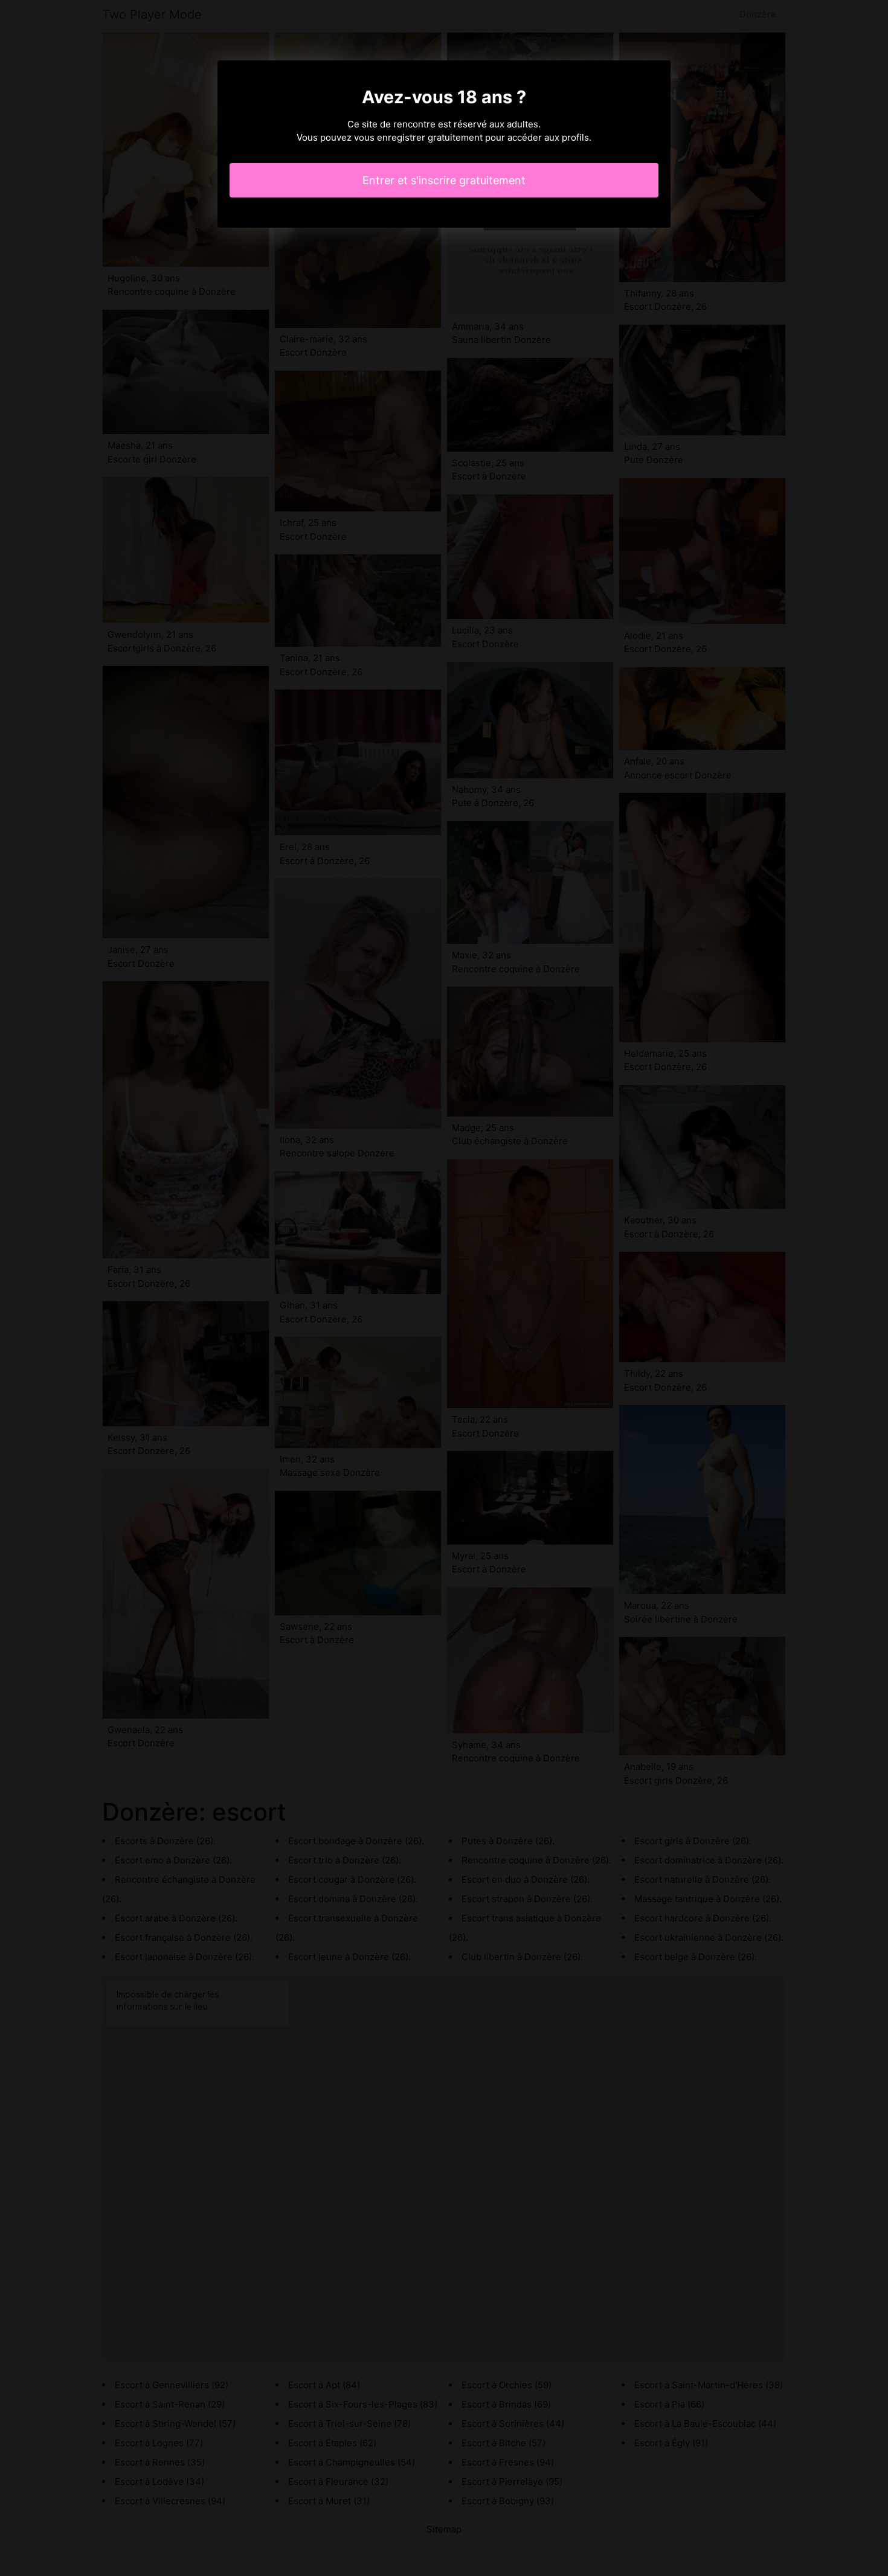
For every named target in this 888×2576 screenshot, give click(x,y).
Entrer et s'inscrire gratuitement (444, 180)
